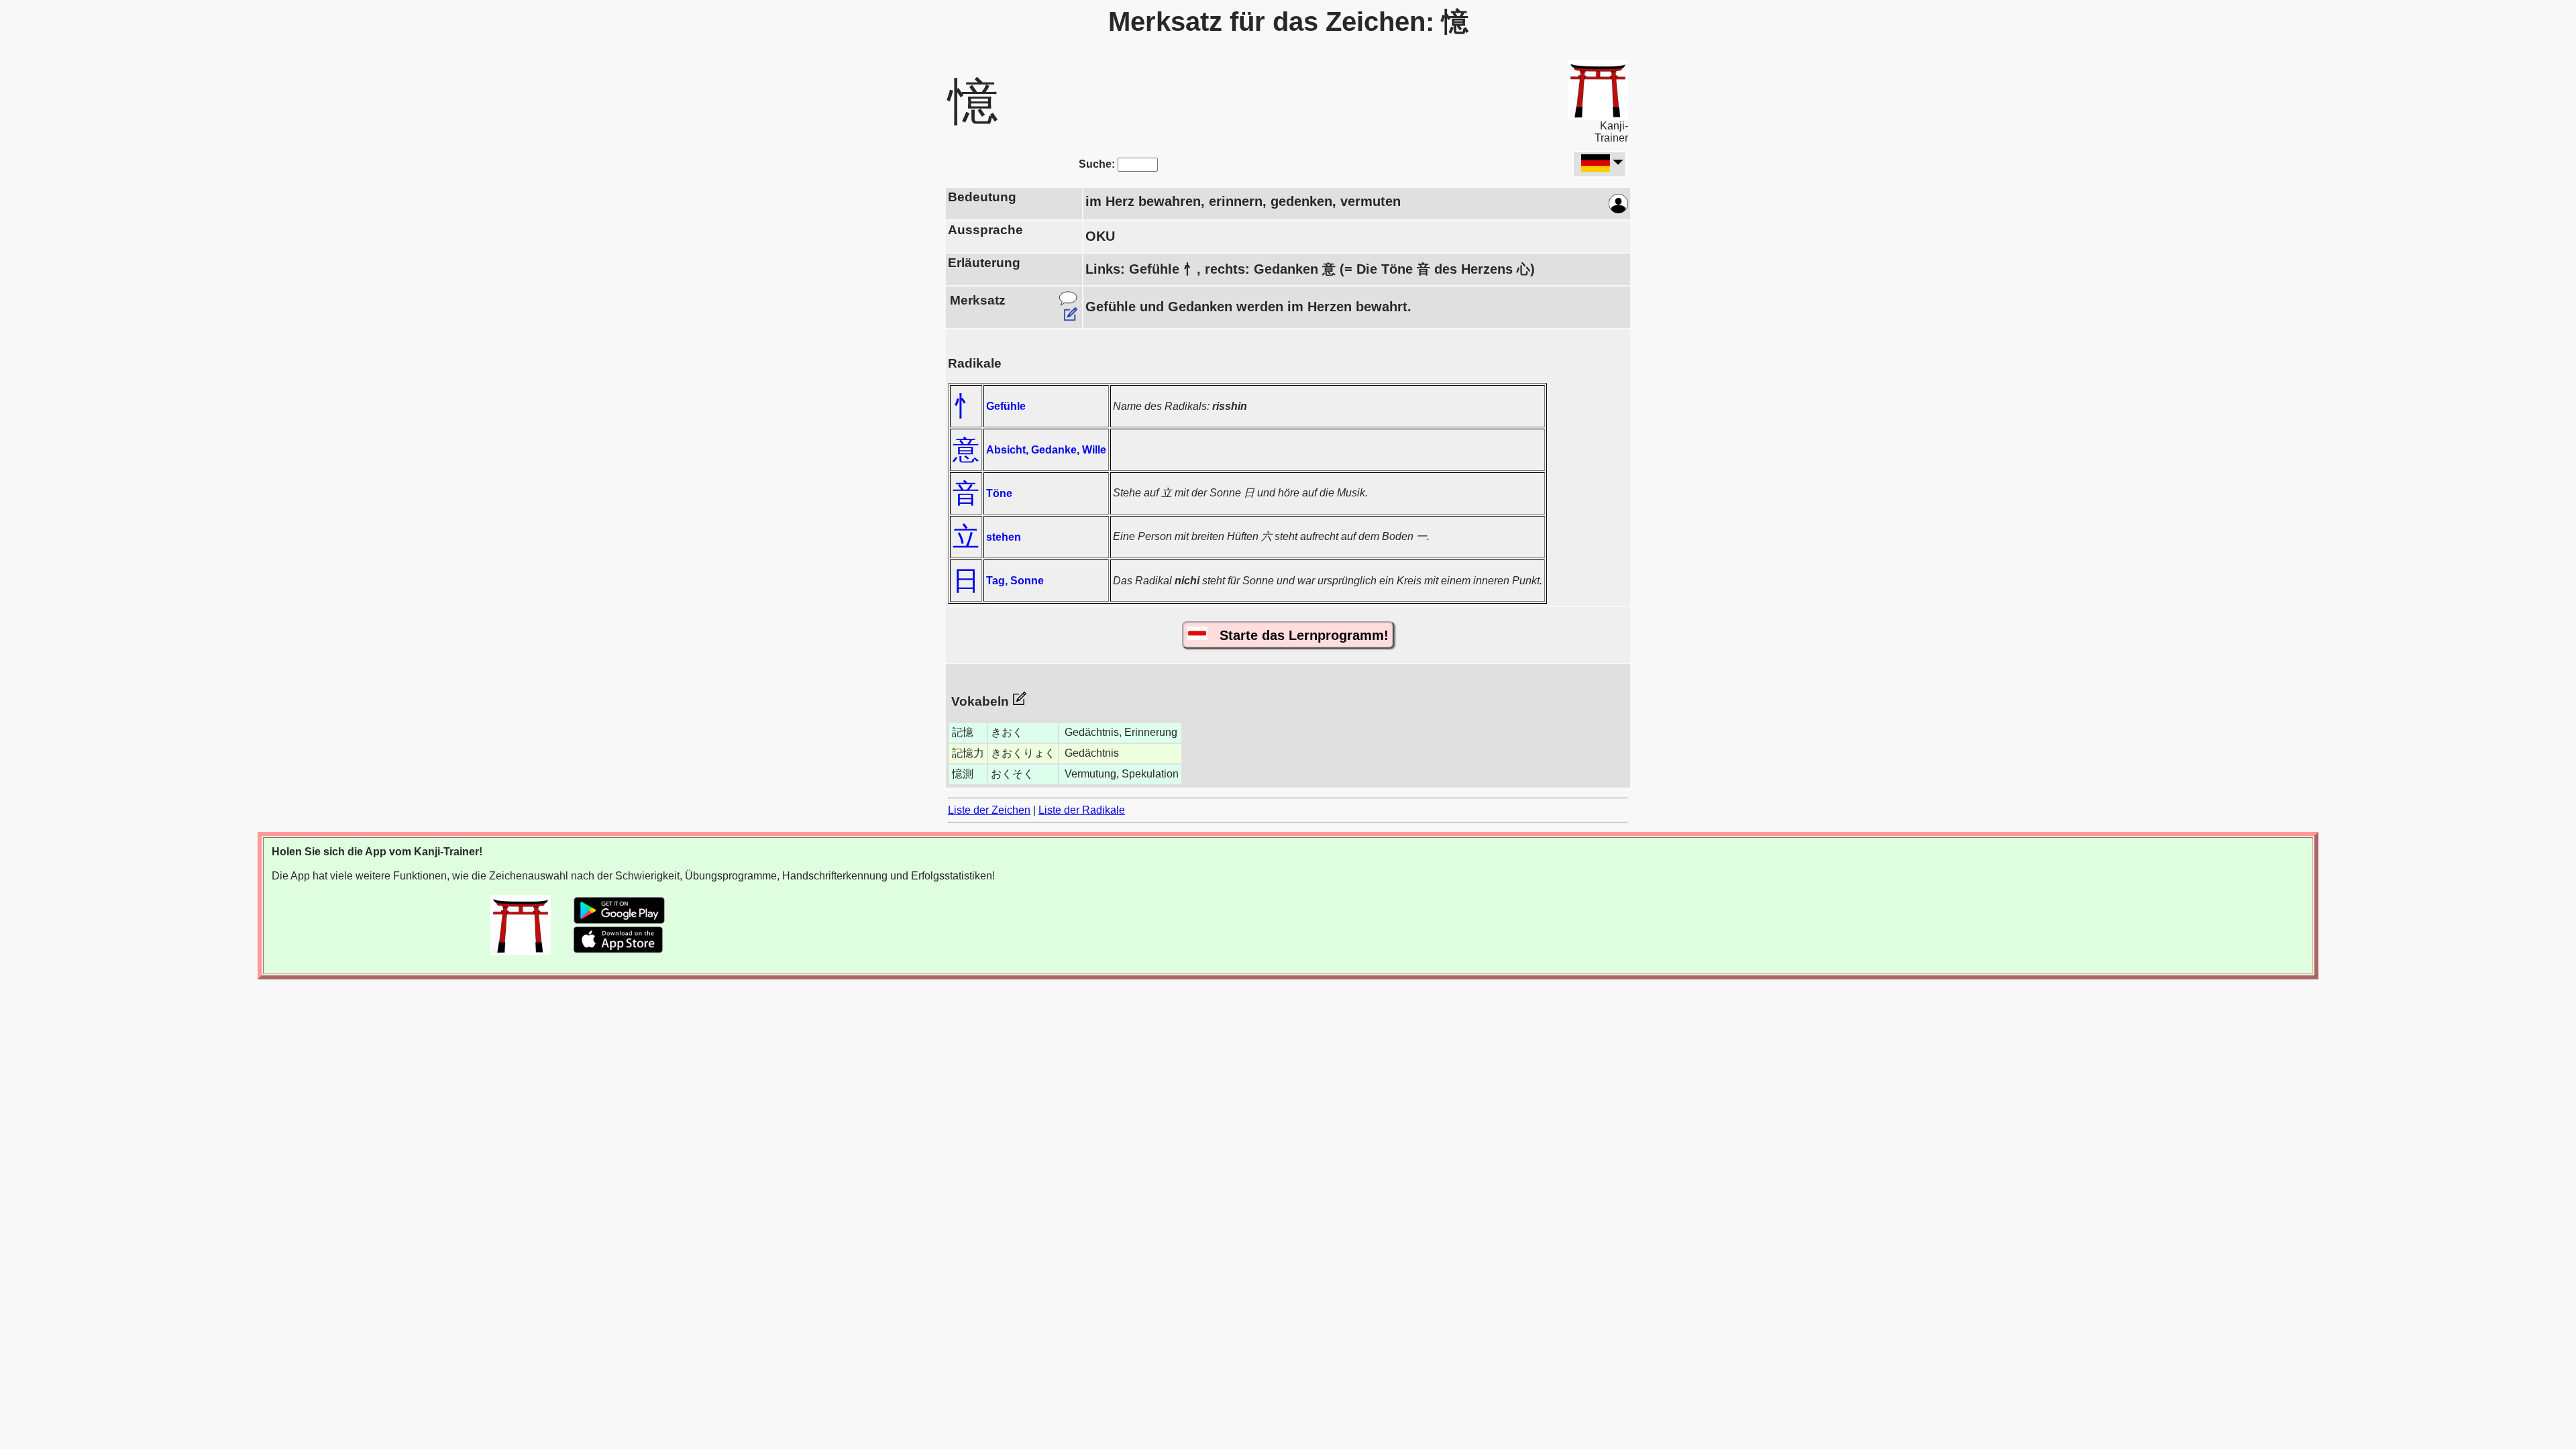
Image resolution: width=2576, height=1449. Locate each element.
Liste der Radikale (1082, 810)
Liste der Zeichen (989, 810)
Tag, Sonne (1015, 581)
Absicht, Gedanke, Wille (1046, 450)
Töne (999, 493)
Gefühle (1006, 406)
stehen (1004, 537)
